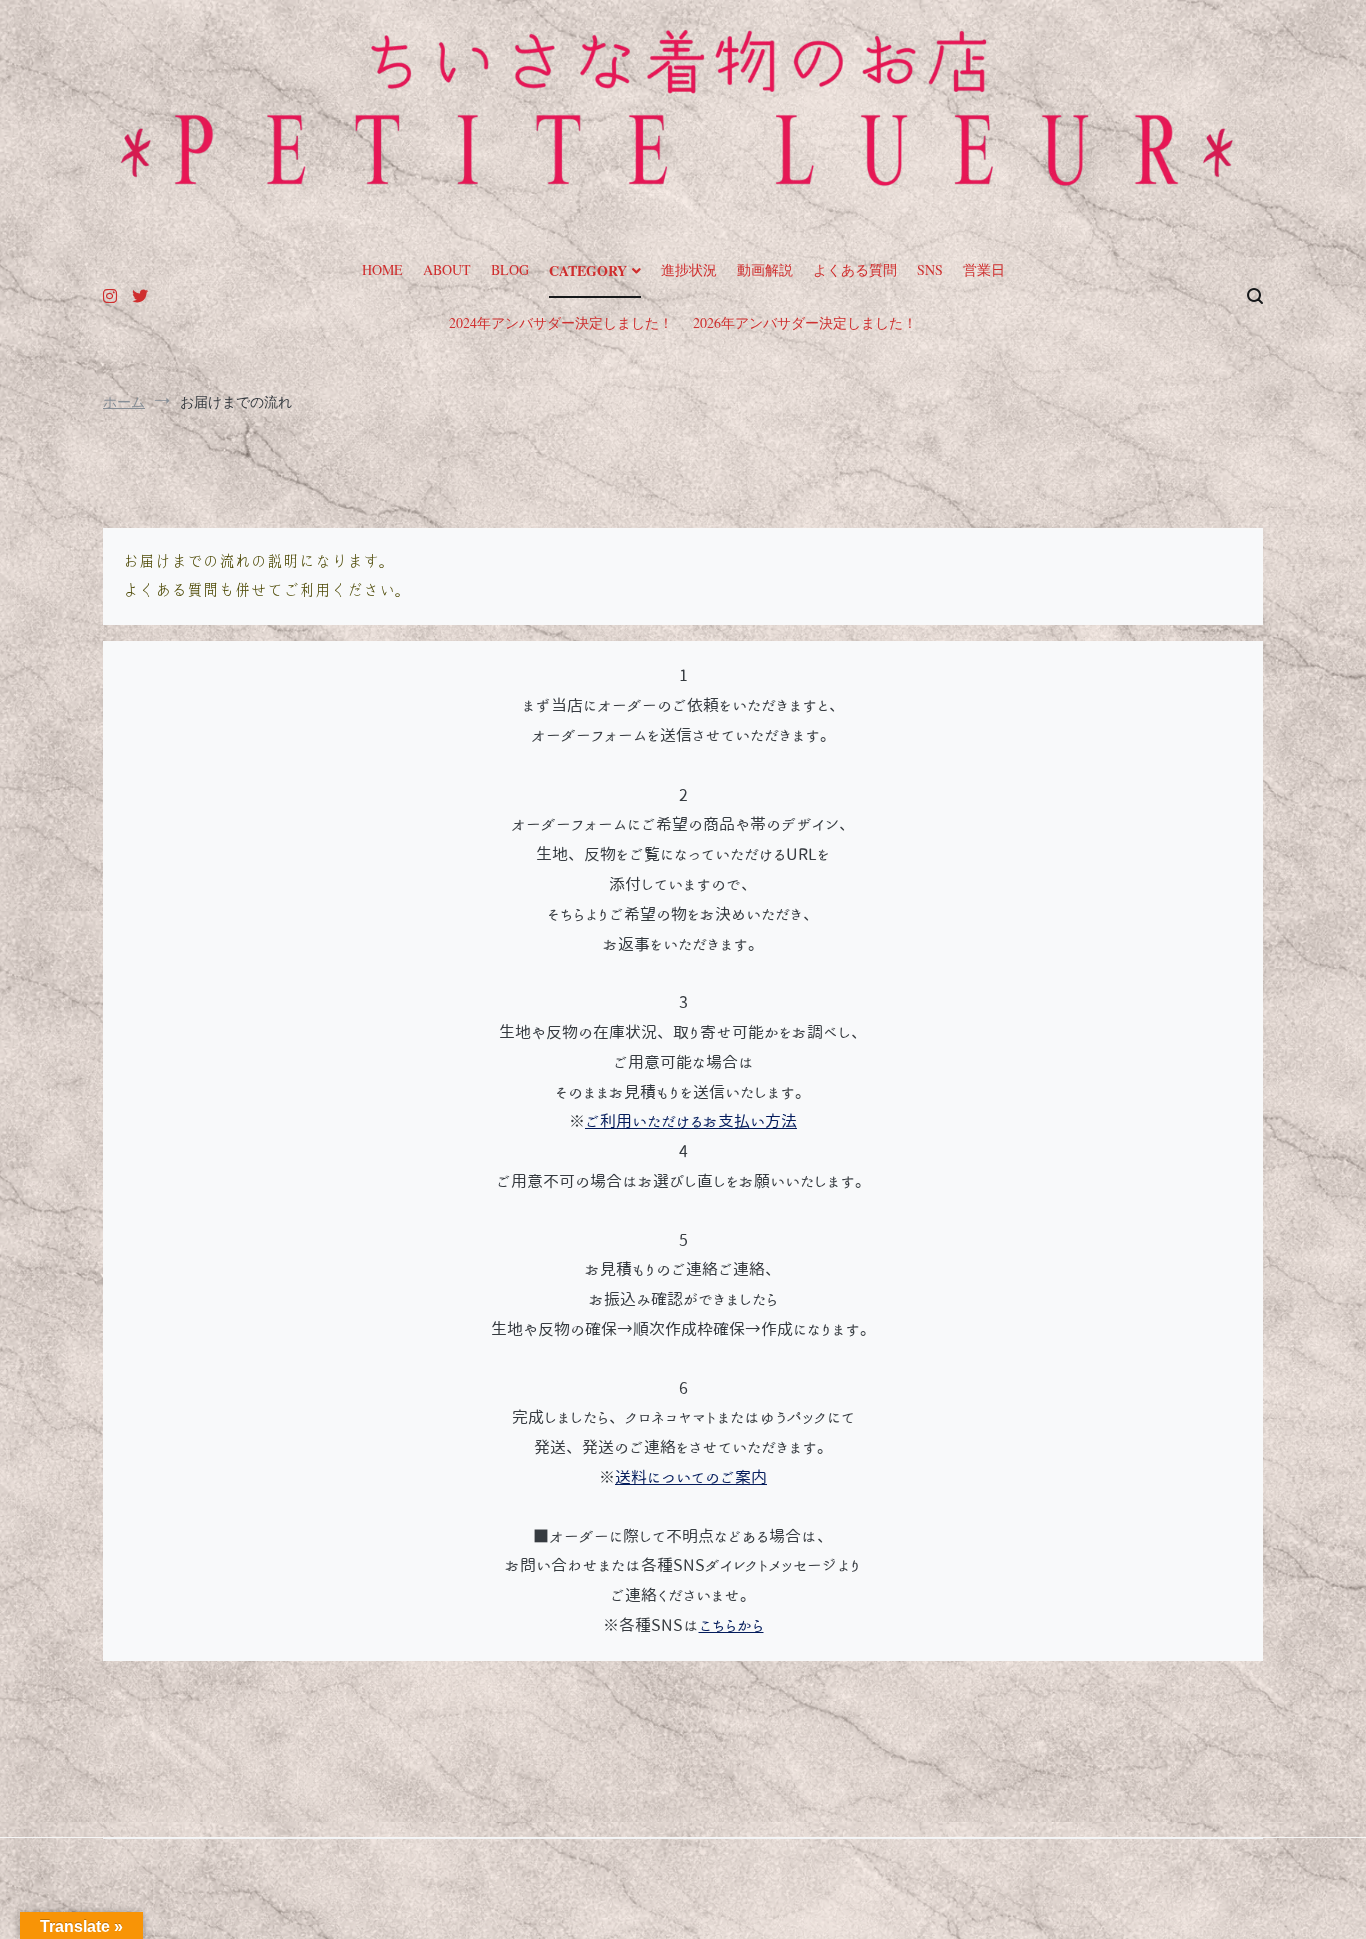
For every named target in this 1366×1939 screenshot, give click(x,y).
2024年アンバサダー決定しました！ (561, 322)
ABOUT (447, 269)
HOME (382, 269)
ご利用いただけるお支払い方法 (691, 1121)
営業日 (984, 269)
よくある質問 (855, 269)
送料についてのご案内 (691, 1477)
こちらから (731, 1625)
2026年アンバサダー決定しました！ (805, 322)
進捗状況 (689, 269)
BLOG (510, 269)
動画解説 (765, 269)
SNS (930, 269)
